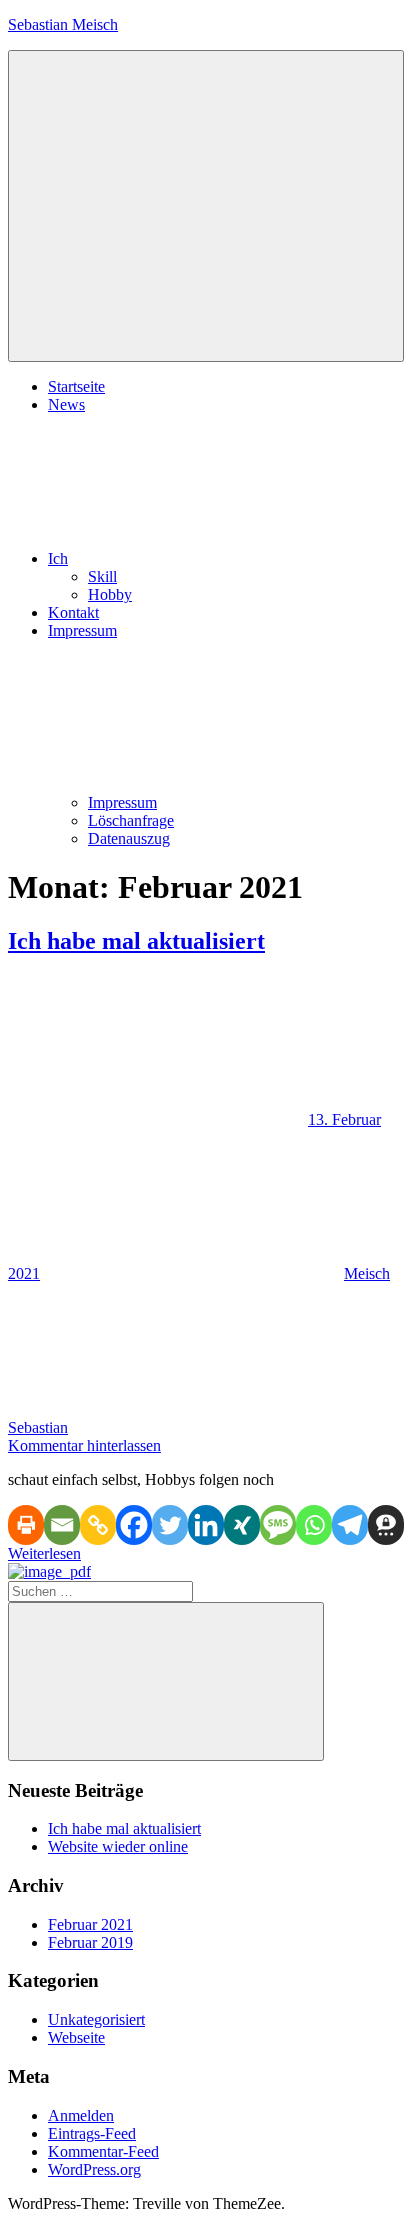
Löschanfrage (131, 820)
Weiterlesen (44, 1553)
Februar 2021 (90, 1924)
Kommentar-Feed (103, 2151)
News (66, 404)
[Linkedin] (206, 1525)
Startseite (76, 386)
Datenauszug (129, 838)
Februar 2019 (90, 1942)
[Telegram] (350, 1525)
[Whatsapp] (314, 1525)
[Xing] (242, 1525)
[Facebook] (134, 1525)
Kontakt (73, 612)
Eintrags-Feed (92, 2133)
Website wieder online (118, 1846)
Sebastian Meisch (63, 24)
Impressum (122, 802)
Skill (102, 576)
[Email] (62, 1525)
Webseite (76, 2037)
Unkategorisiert (96, 2019)
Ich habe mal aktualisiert (136, 941)
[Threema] (386, 1525)
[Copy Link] (98, 1525)
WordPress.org (94, 2169)
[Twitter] (170, 1525)
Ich (58, 558)
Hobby (110, 594)
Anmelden (81, 2115)
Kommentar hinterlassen (84, 1445)
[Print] (26, 1525)
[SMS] (278, 1525)
